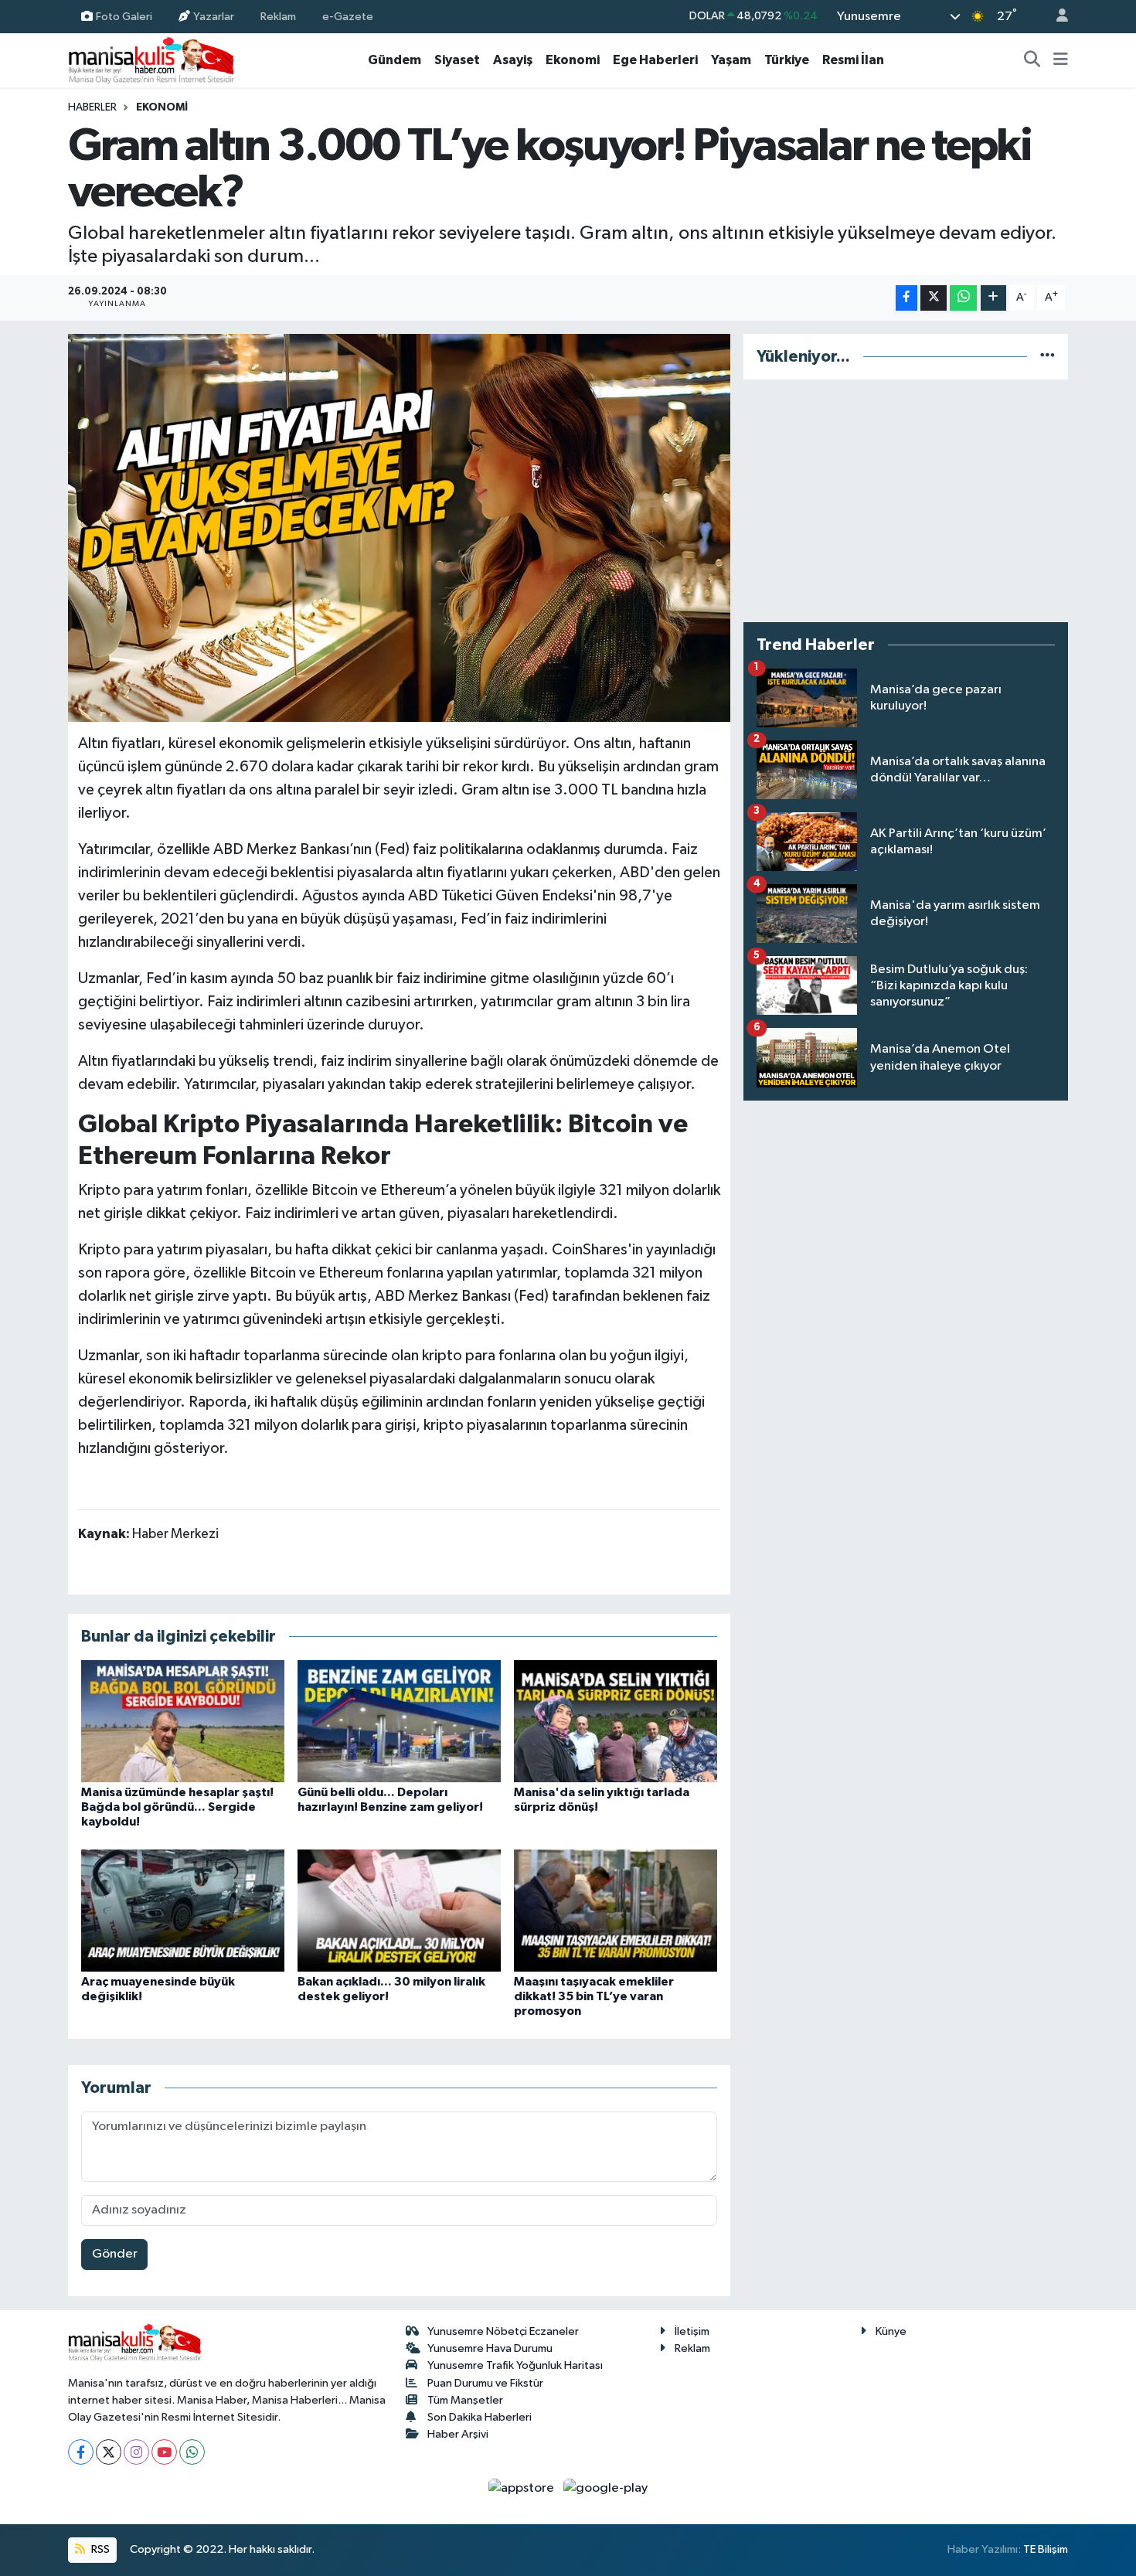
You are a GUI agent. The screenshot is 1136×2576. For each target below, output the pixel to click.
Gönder (115, 2254)
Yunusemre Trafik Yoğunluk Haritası (515, 2365)
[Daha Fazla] (993, 298)
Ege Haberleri (655, 60)
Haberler (92, 107)
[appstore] (523, 2488)
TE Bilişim (1046, 2549)
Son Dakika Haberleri (480, 2417)
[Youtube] (164, 2452)
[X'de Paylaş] (934, 298)
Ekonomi (573, 60)
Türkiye (787, 60)
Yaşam (731, 60)
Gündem (395, 60)
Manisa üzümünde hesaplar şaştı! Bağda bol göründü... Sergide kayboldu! (177, 1807)
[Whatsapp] (192, 2452)
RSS (99, 2549)
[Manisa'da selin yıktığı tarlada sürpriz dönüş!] (616, 1721)
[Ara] (1032, 60)
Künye (891, 2331)
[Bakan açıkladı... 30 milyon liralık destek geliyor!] (399, 1910)
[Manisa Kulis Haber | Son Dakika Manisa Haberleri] (151, 60)
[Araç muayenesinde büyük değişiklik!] (183, 1910)
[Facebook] (81, 2452)
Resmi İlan (853, 60)
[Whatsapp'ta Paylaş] (963, 298)
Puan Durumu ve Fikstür (485, 2383)
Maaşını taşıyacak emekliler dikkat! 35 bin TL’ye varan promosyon (594, 1996)
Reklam (278, 16)
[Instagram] (136, 2452)
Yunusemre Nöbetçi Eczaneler (503, 2331)
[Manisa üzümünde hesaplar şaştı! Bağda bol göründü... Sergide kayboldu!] (183, 1721)
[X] (109, 2452)
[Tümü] (1048, 357)
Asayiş (513, 60)
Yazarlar (214, 16)
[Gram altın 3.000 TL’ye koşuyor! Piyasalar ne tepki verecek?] (399, 528)
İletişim (692, 2331)
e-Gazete (348, 16)
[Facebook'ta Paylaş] (906, 298)
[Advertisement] (906, 501)
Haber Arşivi (458, 2434)
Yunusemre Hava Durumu (490, 2348)
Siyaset (457, 60)
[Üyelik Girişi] (1056, 17)
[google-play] (606, 2488)
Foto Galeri (124, 16)
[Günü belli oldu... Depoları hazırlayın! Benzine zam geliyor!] (399, 1721)
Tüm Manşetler (465, 2400)
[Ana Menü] (1061, 60)
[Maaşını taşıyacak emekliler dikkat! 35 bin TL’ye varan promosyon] (616, 1910)
